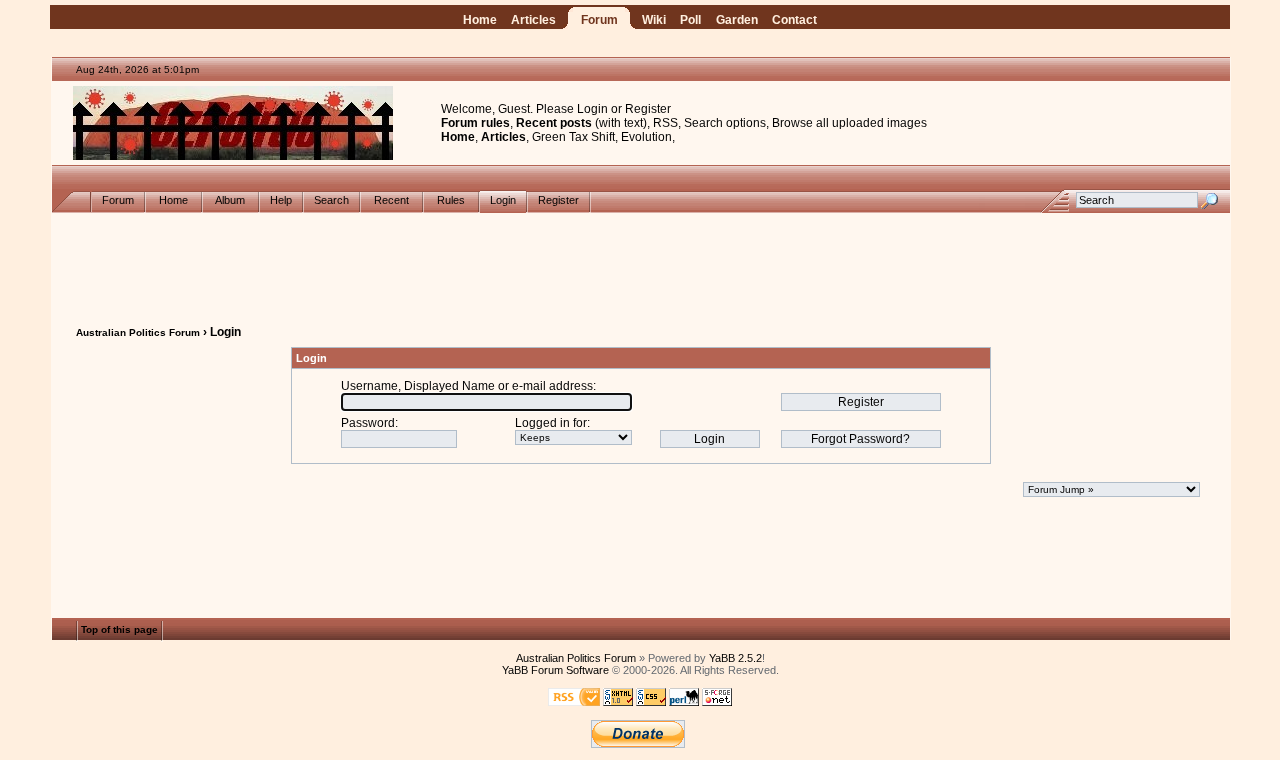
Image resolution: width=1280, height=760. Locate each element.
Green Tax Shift (573, 137)
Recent (391, 200)
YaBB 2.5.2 (735, 658)
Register (648, 109)
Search (331, 200)
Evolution (646, 137)
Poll (690, 20)
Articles (533, 20)
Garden (737, 20)
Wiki (654, 20)
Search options (725, 123)
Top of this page (119, 630)
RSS (665, 123)
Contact (794, 20)
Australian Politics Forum (138, 332)
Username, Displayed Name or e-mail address (467, 386)
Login (592, 109)
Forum (599, 20)
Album (230, 200)
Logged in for (551, 423)
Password (368, 423)
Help (281, 200)
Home (480, 20)
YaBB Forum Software (555, 670)
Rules (451, 200)
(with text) (621, 123)
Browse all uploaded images (849, 123)
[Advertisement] (641, 258)
